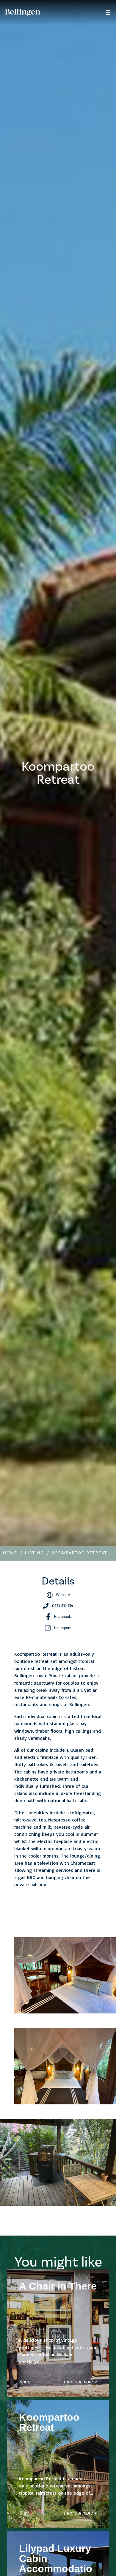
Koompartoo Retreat (80, 1553)
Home (10, 1553)
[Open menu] (108, 13)
